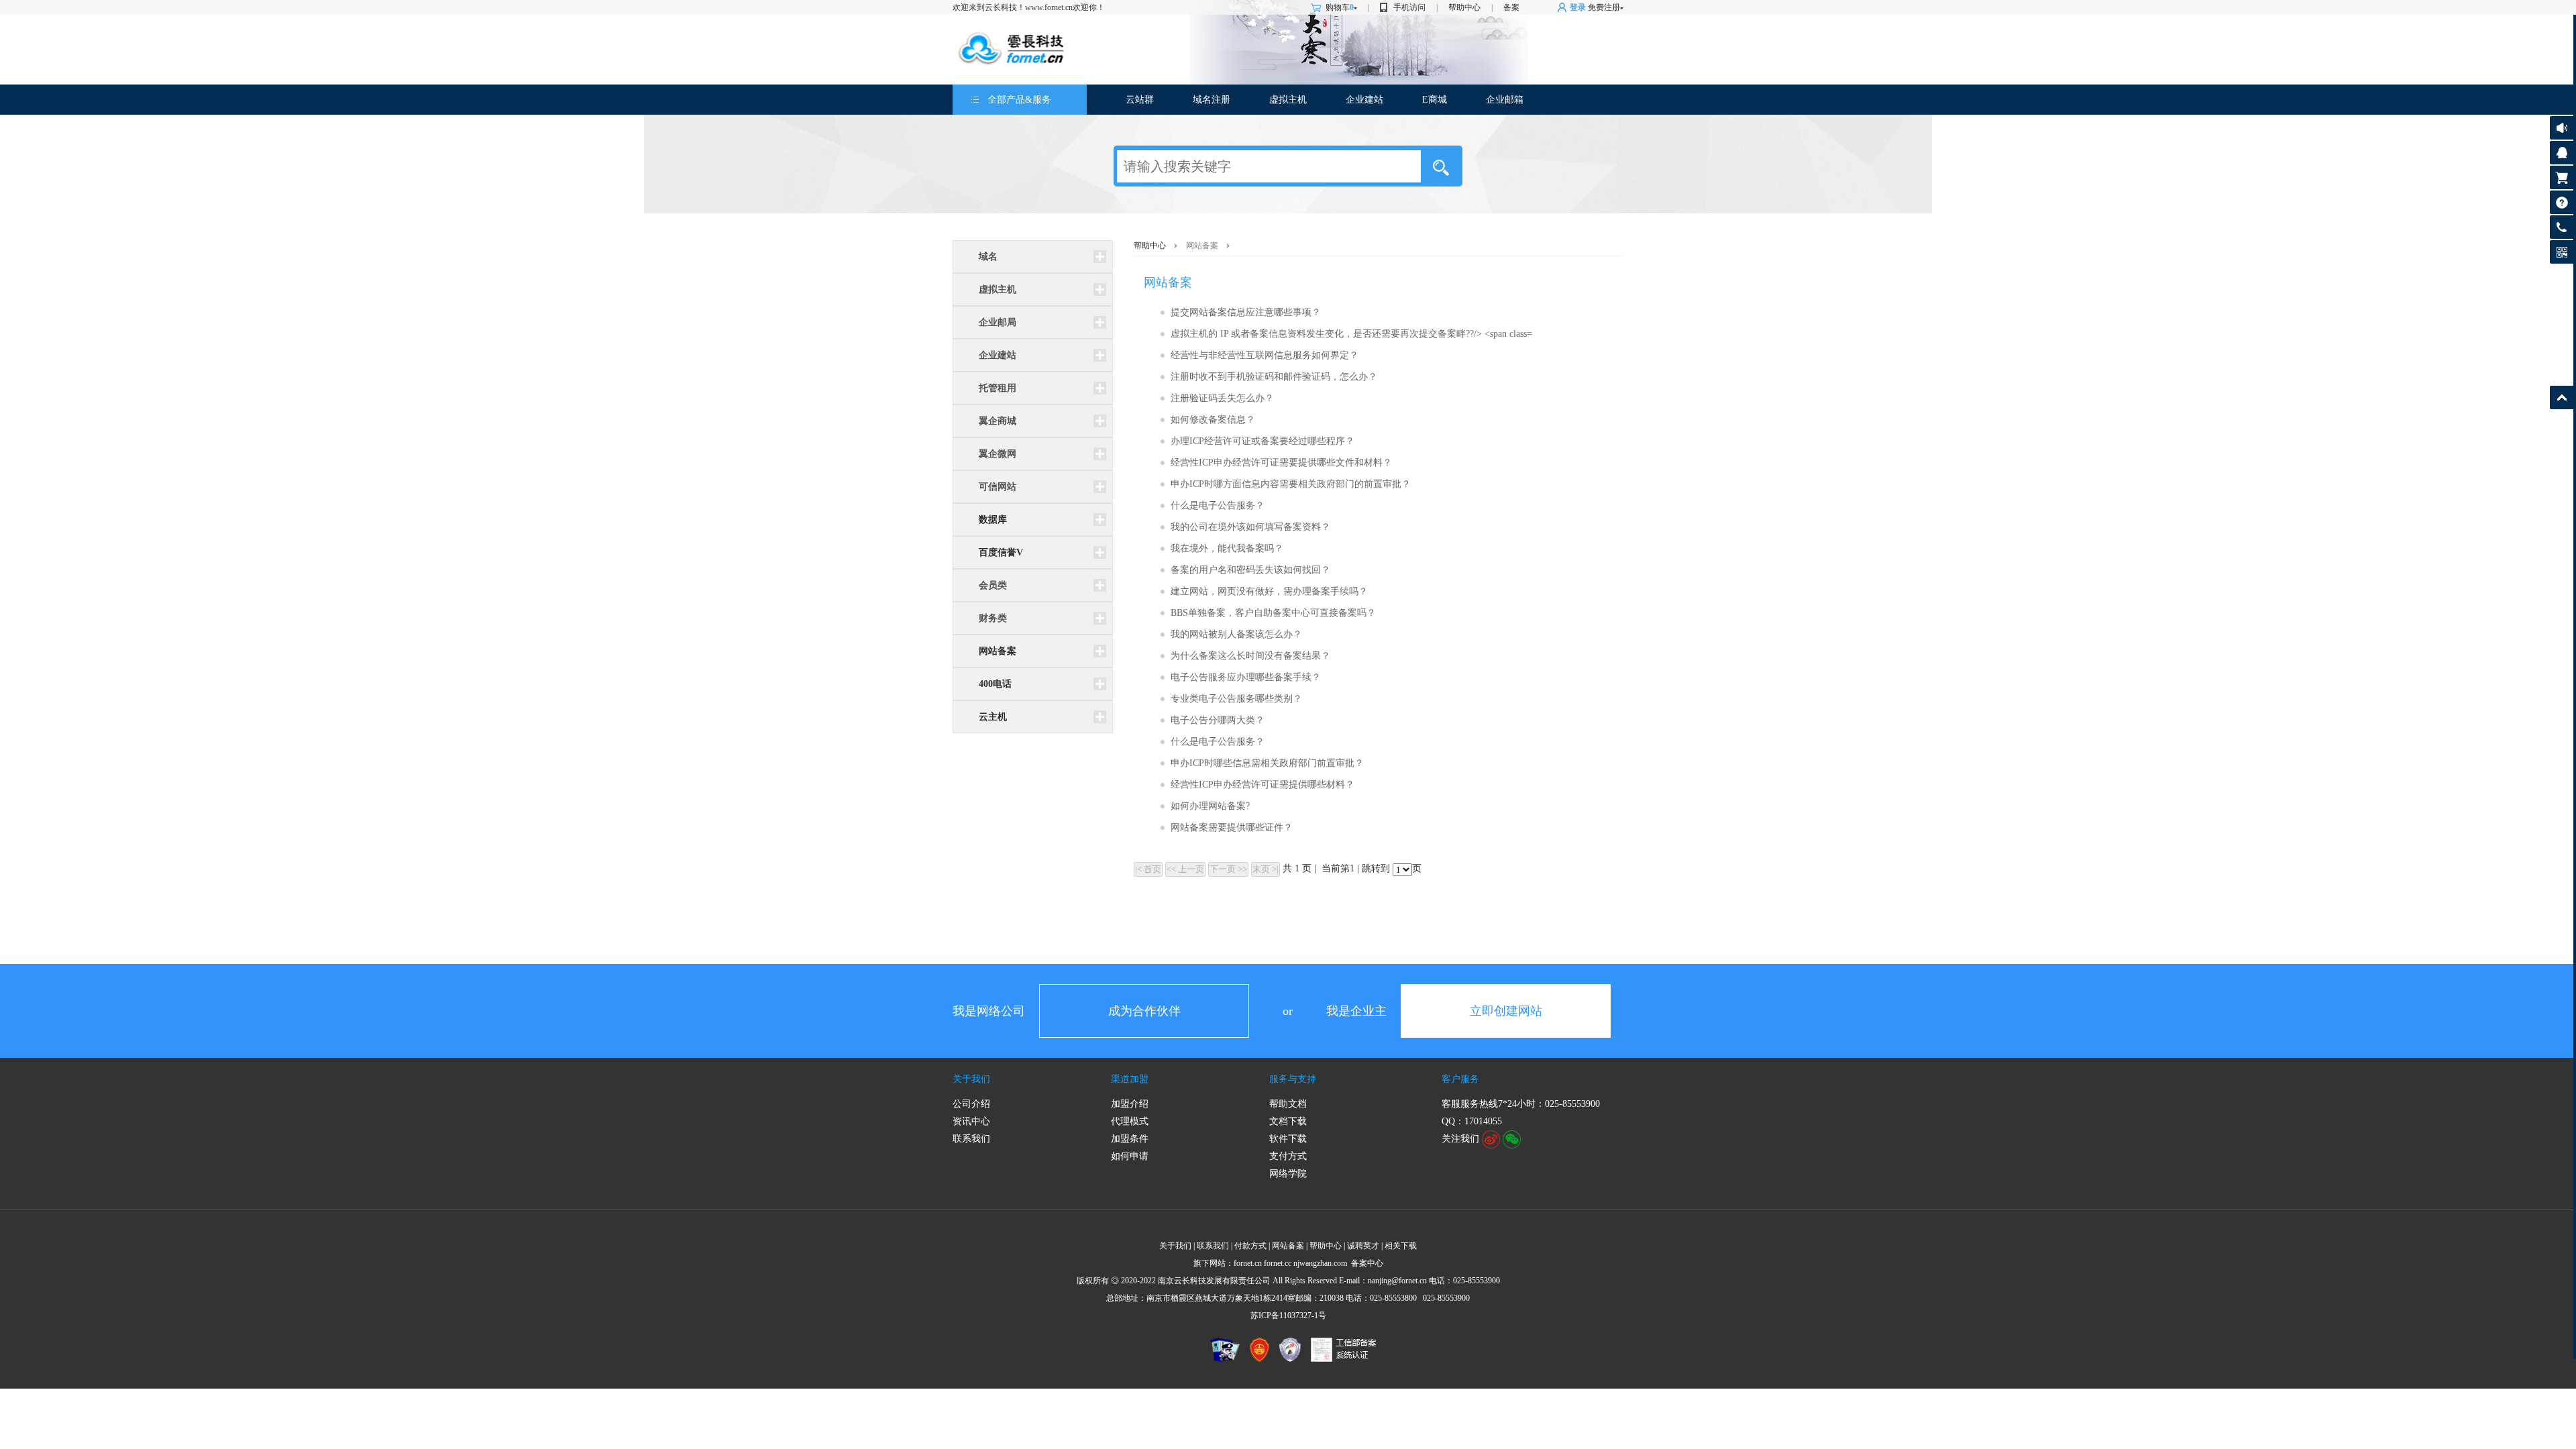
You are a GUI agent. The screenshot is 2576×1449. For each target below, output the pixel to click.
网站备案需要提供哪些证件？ (1232, 827)
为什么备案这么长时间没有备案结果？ (1250, 656)
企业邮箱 (1505, 100)
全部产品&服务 (1019, 100)
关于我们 (971, 1079)
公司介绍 (971, 1104)
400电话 (995, 684)
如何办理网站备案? (1210, 806)
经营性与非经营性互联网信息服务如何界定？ (1265, 355)
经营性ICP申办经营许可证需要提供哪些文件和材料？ (1281, 463)
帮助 (2562, 202)
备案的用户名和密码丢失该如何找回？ (1250, 570)
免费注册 (1604, 7)
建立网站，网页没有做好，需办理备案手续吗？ (1269, 591)
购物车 (1340, 7)
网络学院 (1288, 1174)
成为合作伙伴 (1144, 1011)
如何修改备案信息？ (1213, 420)
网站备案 (998, 651)
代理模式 (1130, 1121)
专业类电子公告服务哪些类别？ (1236, 699)
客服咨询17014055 (2562, 153)
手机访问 (1409, 7)
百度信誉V (1001, 552)
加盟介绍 (1130, 1104)
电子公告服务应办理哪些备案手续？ (1246, 677)
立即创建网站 (1506, 1011)
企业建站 (1364, 100)
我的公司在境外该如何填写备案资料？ (1250, 527)
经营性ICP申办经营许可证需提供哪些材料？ (1263, 785)
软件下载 (1288, 1139)
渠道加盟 (1130, 1079)
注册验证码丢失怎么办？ (1222, 398)
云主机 (993, 717)
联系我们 (971, 1139)
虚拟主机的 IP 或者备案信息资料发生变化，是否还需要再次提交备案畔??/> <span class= (1351, 334)
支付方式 (1288, 1156)
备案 (1511, 7)
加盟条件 (1130, 1139)
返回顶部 (2562, 397)
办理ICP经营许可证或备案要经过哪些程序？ (1263, 441)
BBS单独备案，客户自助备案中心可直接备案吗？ (1273, 613)
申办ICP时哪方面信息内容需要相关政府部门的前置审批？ (1291, 484)
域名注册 (1212, 100)
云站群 (1140, 100)
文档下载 (1288, 1121)
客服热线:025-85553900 (2562, 227)
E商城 (1435, 100)
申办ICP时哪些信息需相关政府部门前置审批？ (1267, 763)
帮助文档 (1288, 1104)
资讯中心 (971, 1121)
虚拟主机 (1288, 100)
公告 (2562, 128)
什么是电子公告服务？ (1218, 505)
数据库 (993, 520)
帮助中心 (1464, 7)
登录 (1578, 7)
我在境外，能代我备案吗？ (1227, 548)
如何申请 (1130, 1156)
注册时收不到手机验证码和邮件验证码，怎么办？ (1274, 377)
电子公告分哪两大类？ (1218, 720)
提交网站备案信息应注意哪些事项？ (1246, 312)
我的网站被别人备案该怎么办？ (1236, 634)
